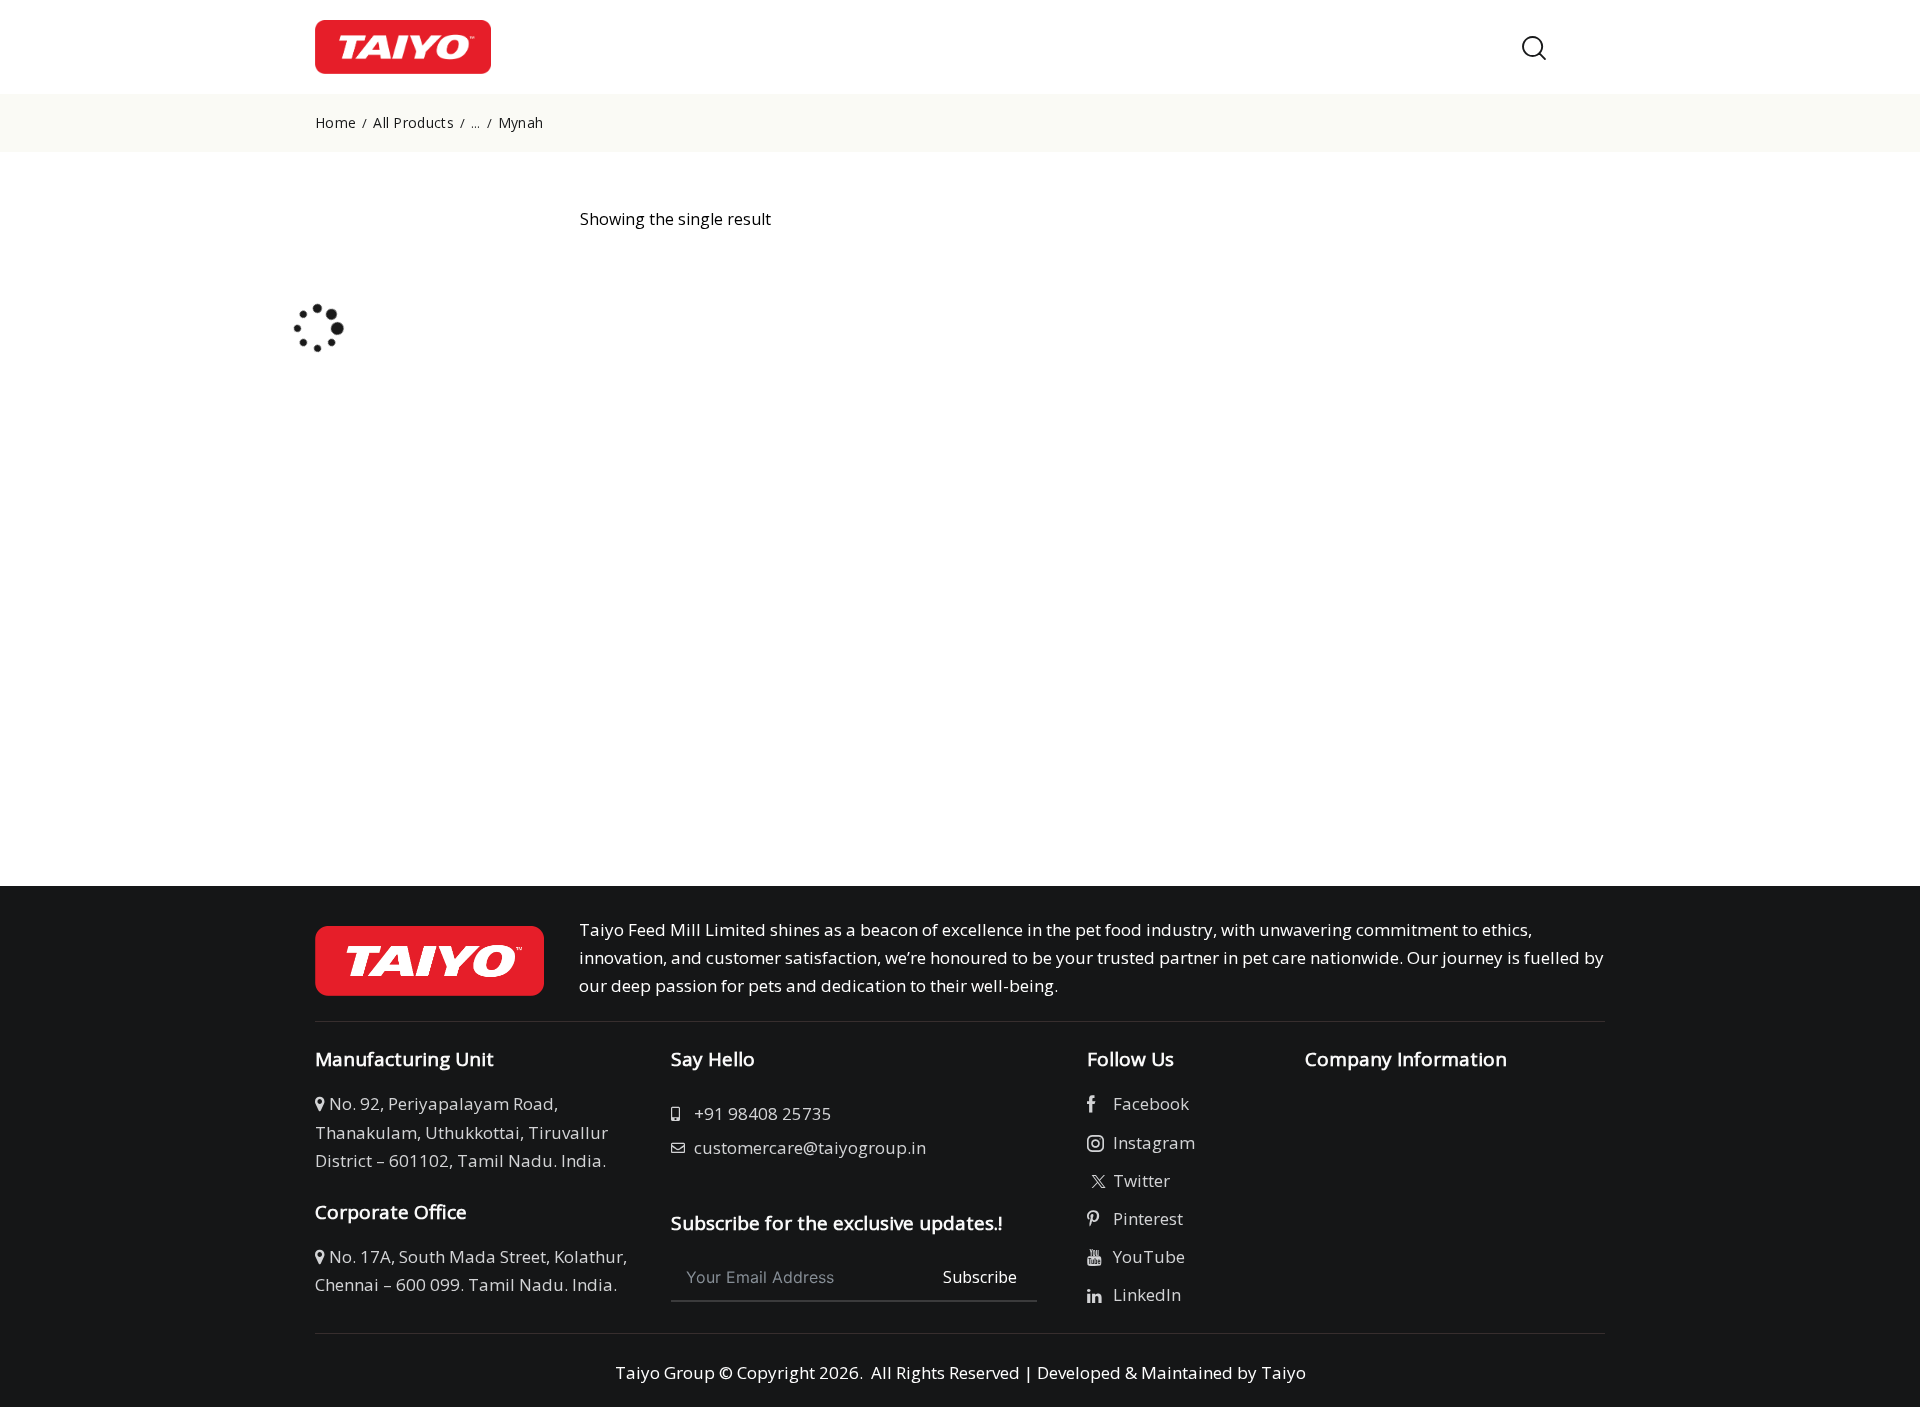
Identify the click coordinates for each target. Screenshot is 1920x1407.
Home (335, 123)
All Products (413, 123)
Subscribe (980, 1277)
